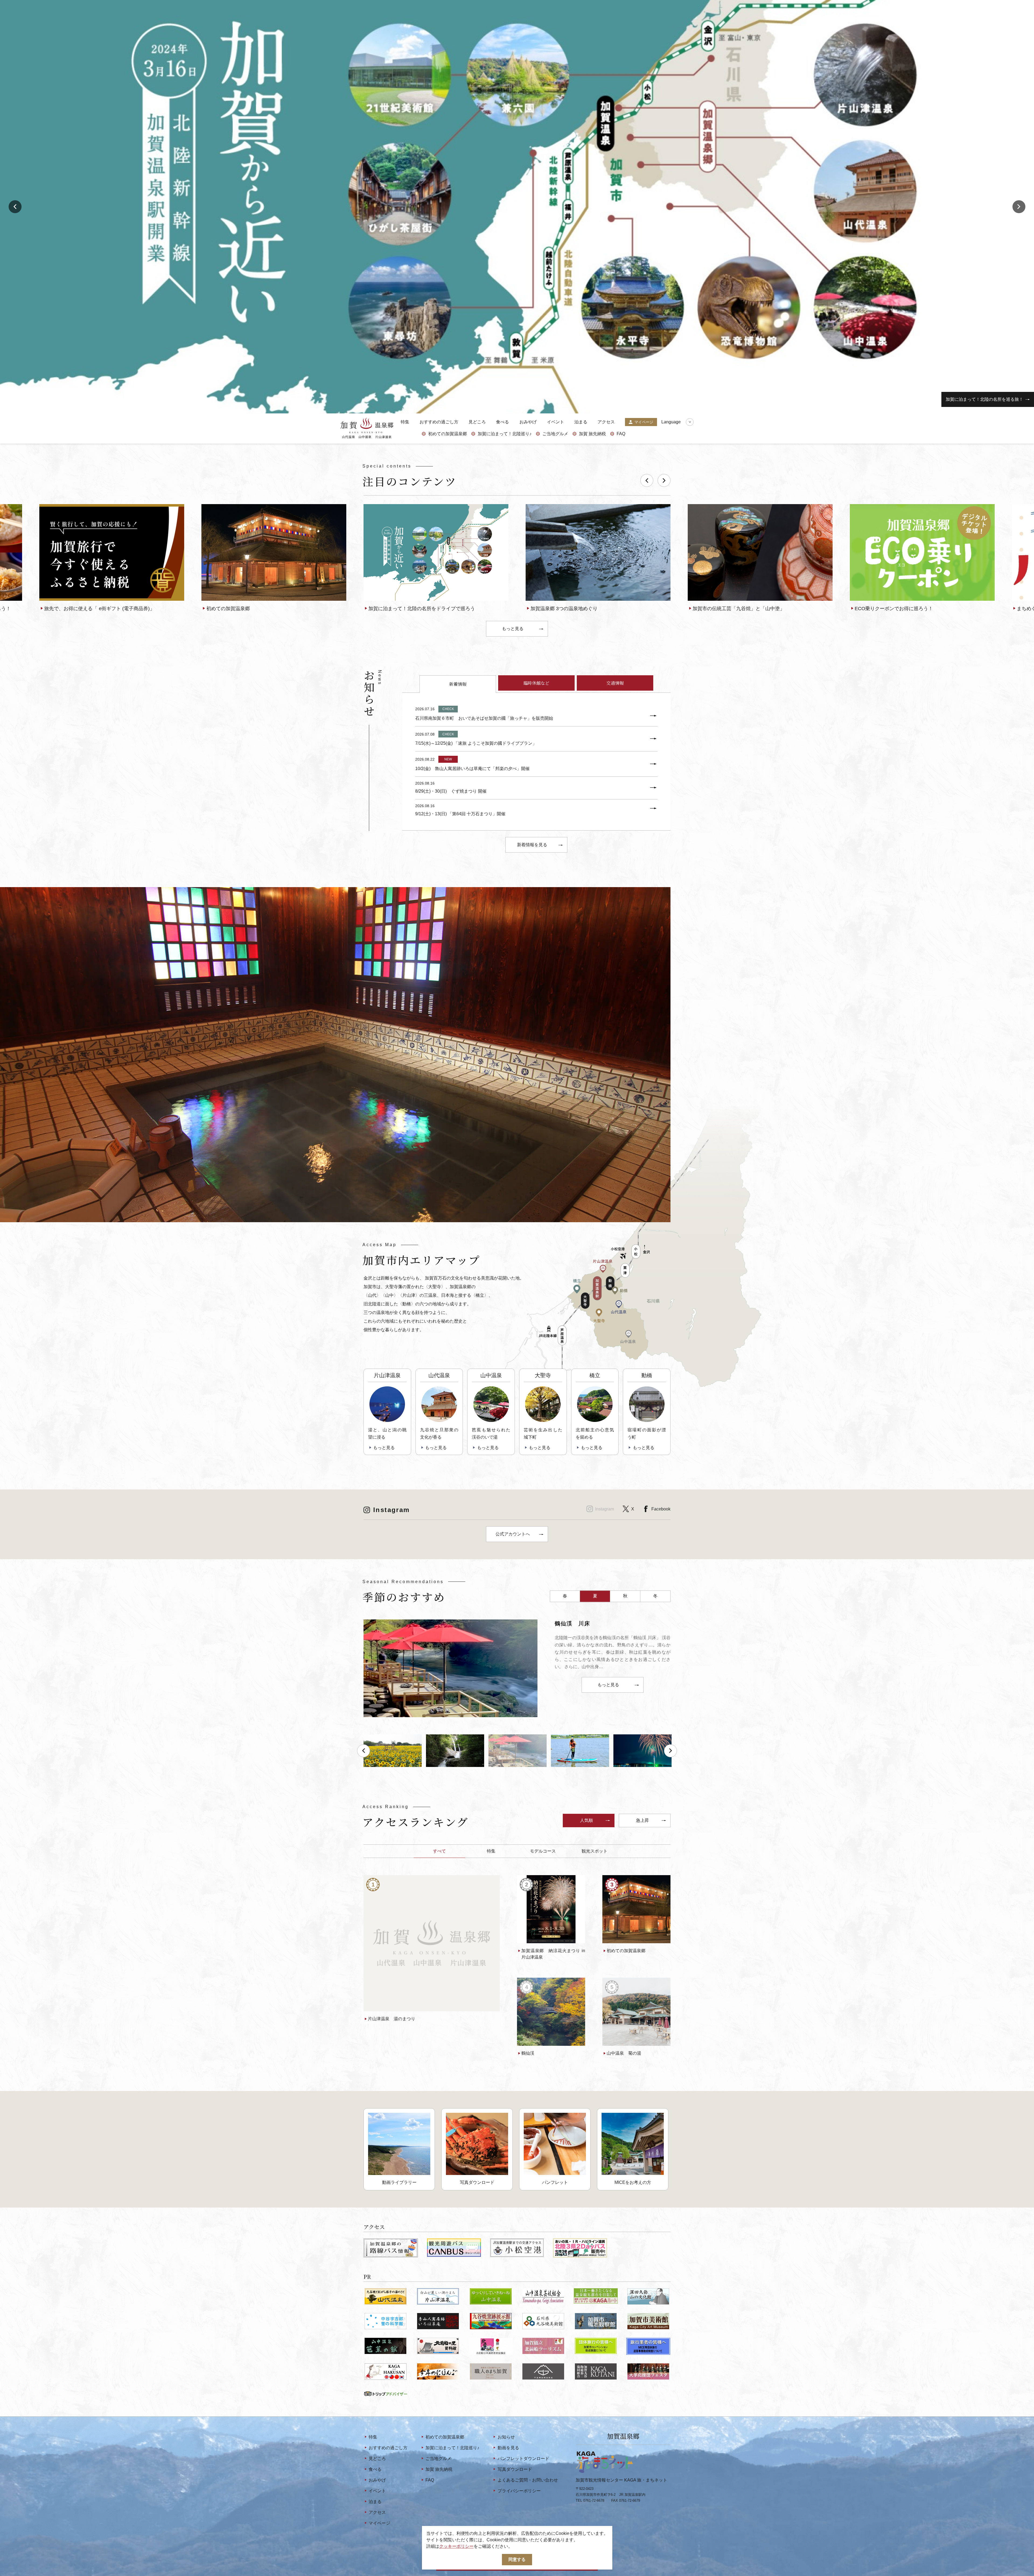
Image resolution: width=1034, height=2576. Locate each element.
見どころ (477, 422)
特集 (405, 422)
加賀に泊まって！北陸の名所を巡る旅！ (984, 399)
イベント (556, 422)
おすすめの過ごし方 (439, 422)
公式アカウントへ (513, 1534)
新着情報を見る (532, 845)
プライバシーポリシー (519, 2491)
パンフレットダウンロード (523, 2459)
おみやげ (528, 422)
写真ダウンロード (515, 2469)
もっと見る (513, 629)
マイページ (644, 422)
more (44, 506)
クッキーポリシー (456, 2546)
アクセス (606, 422)
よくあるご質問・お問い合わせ (528, 2480)
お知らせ (506, 2437)
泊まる (581, 422)
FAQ (621, 434)
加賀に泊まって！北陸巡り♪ (505, 434)
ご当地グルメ (555, 434)
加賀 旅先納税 (592, 434)
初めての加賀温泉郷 (448, 434)
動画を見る (508, 2448)
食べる (502, 422)
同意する (517, 2559)
